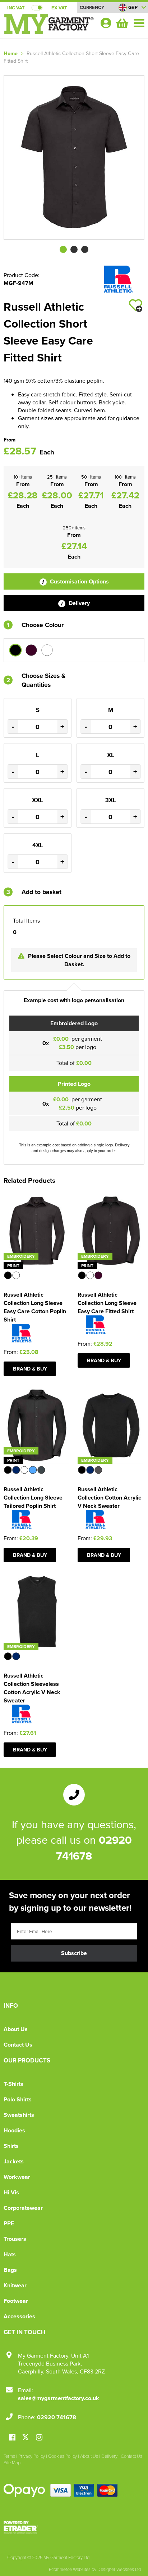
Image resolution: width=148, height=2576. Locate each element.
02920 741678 (57, 2417)
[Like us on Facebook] (12, 2438)
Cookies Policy (63, 2456)
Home (11, 53)
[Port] (31, 650)
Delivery (78, 603)
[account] (106, 23)
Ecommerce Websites (70, 2569)
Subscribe (74, 1953)
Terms (9, 2456)
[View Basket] (121, 22)
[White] (47, 650)
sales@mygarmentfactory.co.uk (59, 2398)
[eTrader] (74, 2527)
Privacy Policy (32, 2456)
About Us (16, 2029)
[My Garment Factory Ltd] (49, 27)
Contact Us (18, 2045)
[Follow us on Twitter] (26, 2437)
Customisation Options (79, 581)
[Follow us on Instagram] (39, 2438)
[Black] (15, 650)
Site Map (12, 2462)
